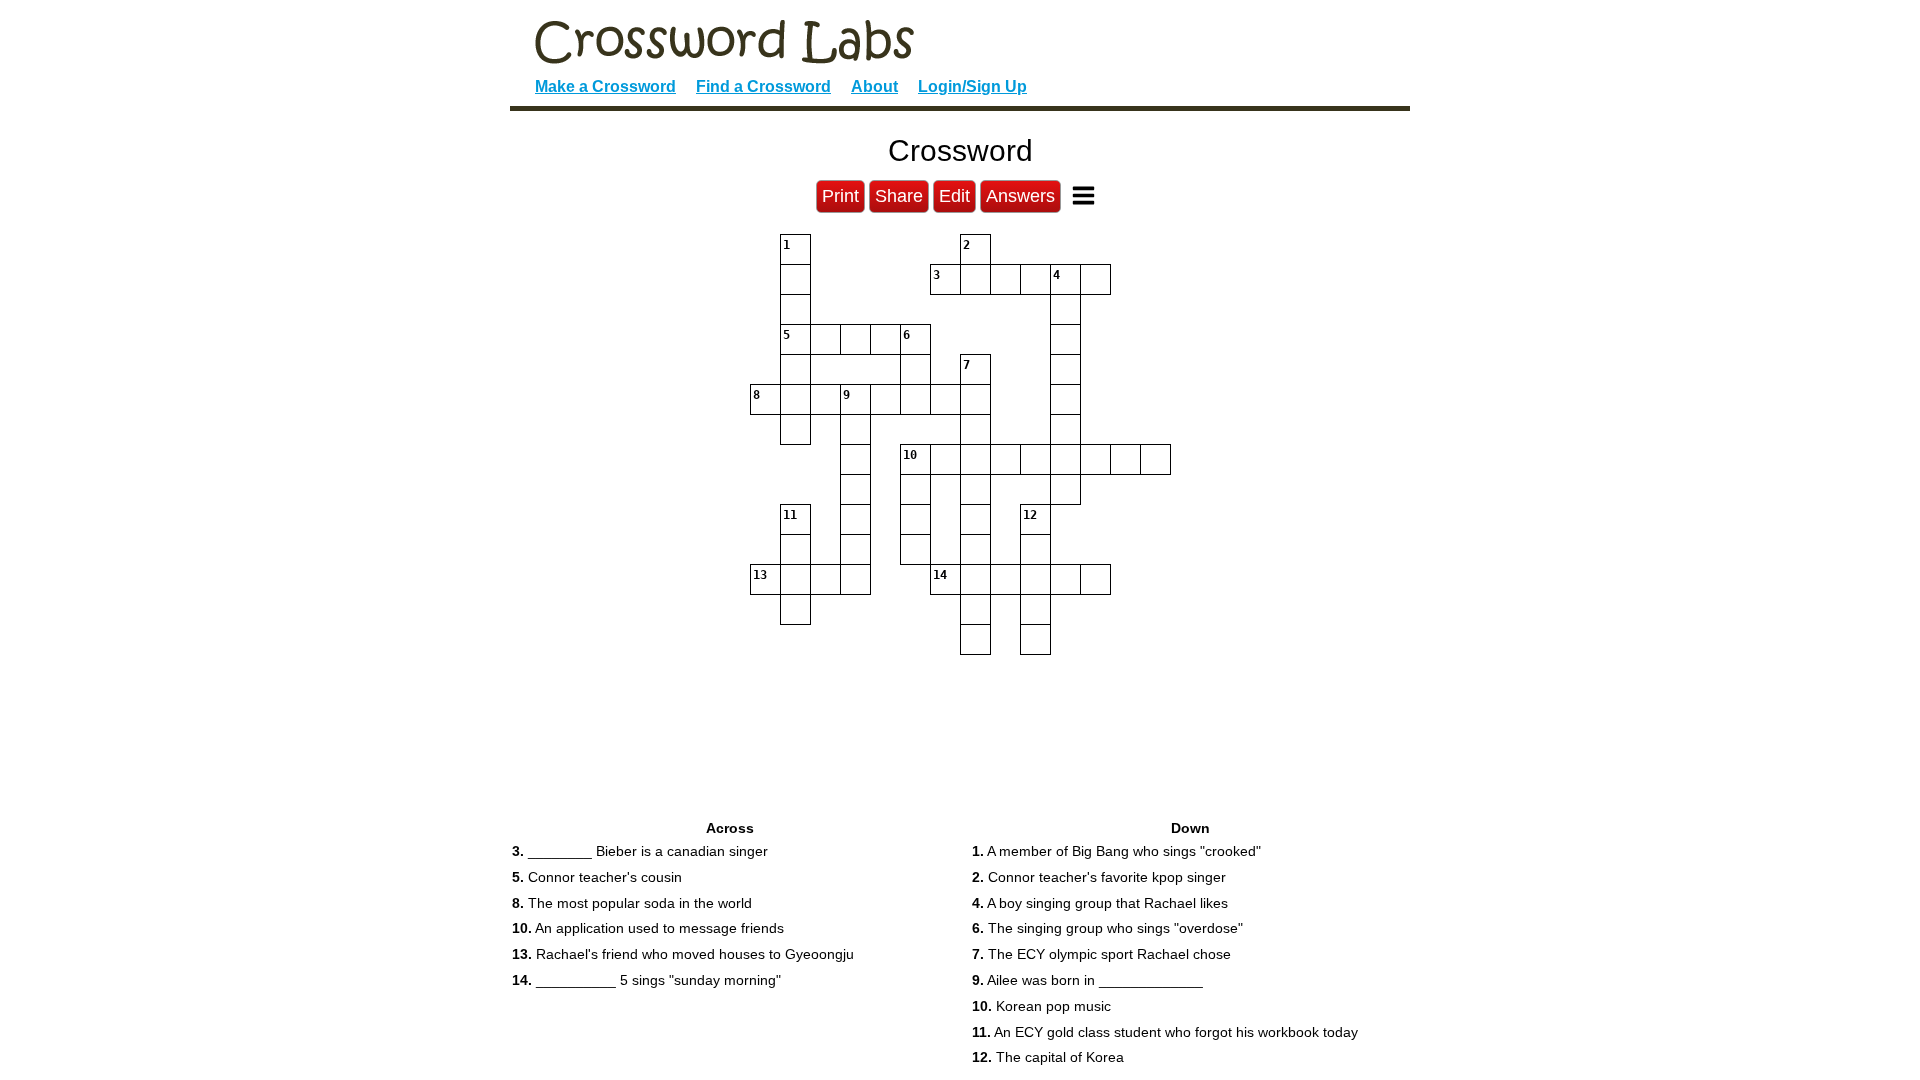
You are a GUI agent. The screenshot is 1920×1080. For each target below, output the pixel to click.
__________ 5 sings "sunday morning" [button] (646, 980)
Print (840, 196)
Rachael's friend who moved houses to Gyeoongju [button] (683, 954)
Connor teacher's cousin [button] (597, 877)
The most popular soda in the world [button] (632, 903)
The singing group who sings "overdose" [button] (1107, 928)
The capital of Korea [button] (1048, 1057)
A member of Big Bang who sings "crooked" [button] (1116, 851)
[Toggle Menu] (1083, 195)
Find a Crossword (763, 86)
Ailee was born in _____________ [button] (1087, 980)
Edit (954, 196)
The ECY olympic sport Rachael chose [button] (1101, 954)
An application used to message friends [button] (648, 928)
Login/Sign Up (972, 86)
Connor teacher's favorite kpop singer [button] (1099, 877)
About (874, 86)
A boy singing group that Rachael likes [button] (1100, 903)
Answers (1020, 196)
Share (899, 196)
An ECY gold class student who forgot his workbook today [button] (1165, 1032)
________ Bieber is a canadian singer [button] (640, 851)
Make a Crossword (605, 86)
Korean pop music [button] (1041, 1006)
